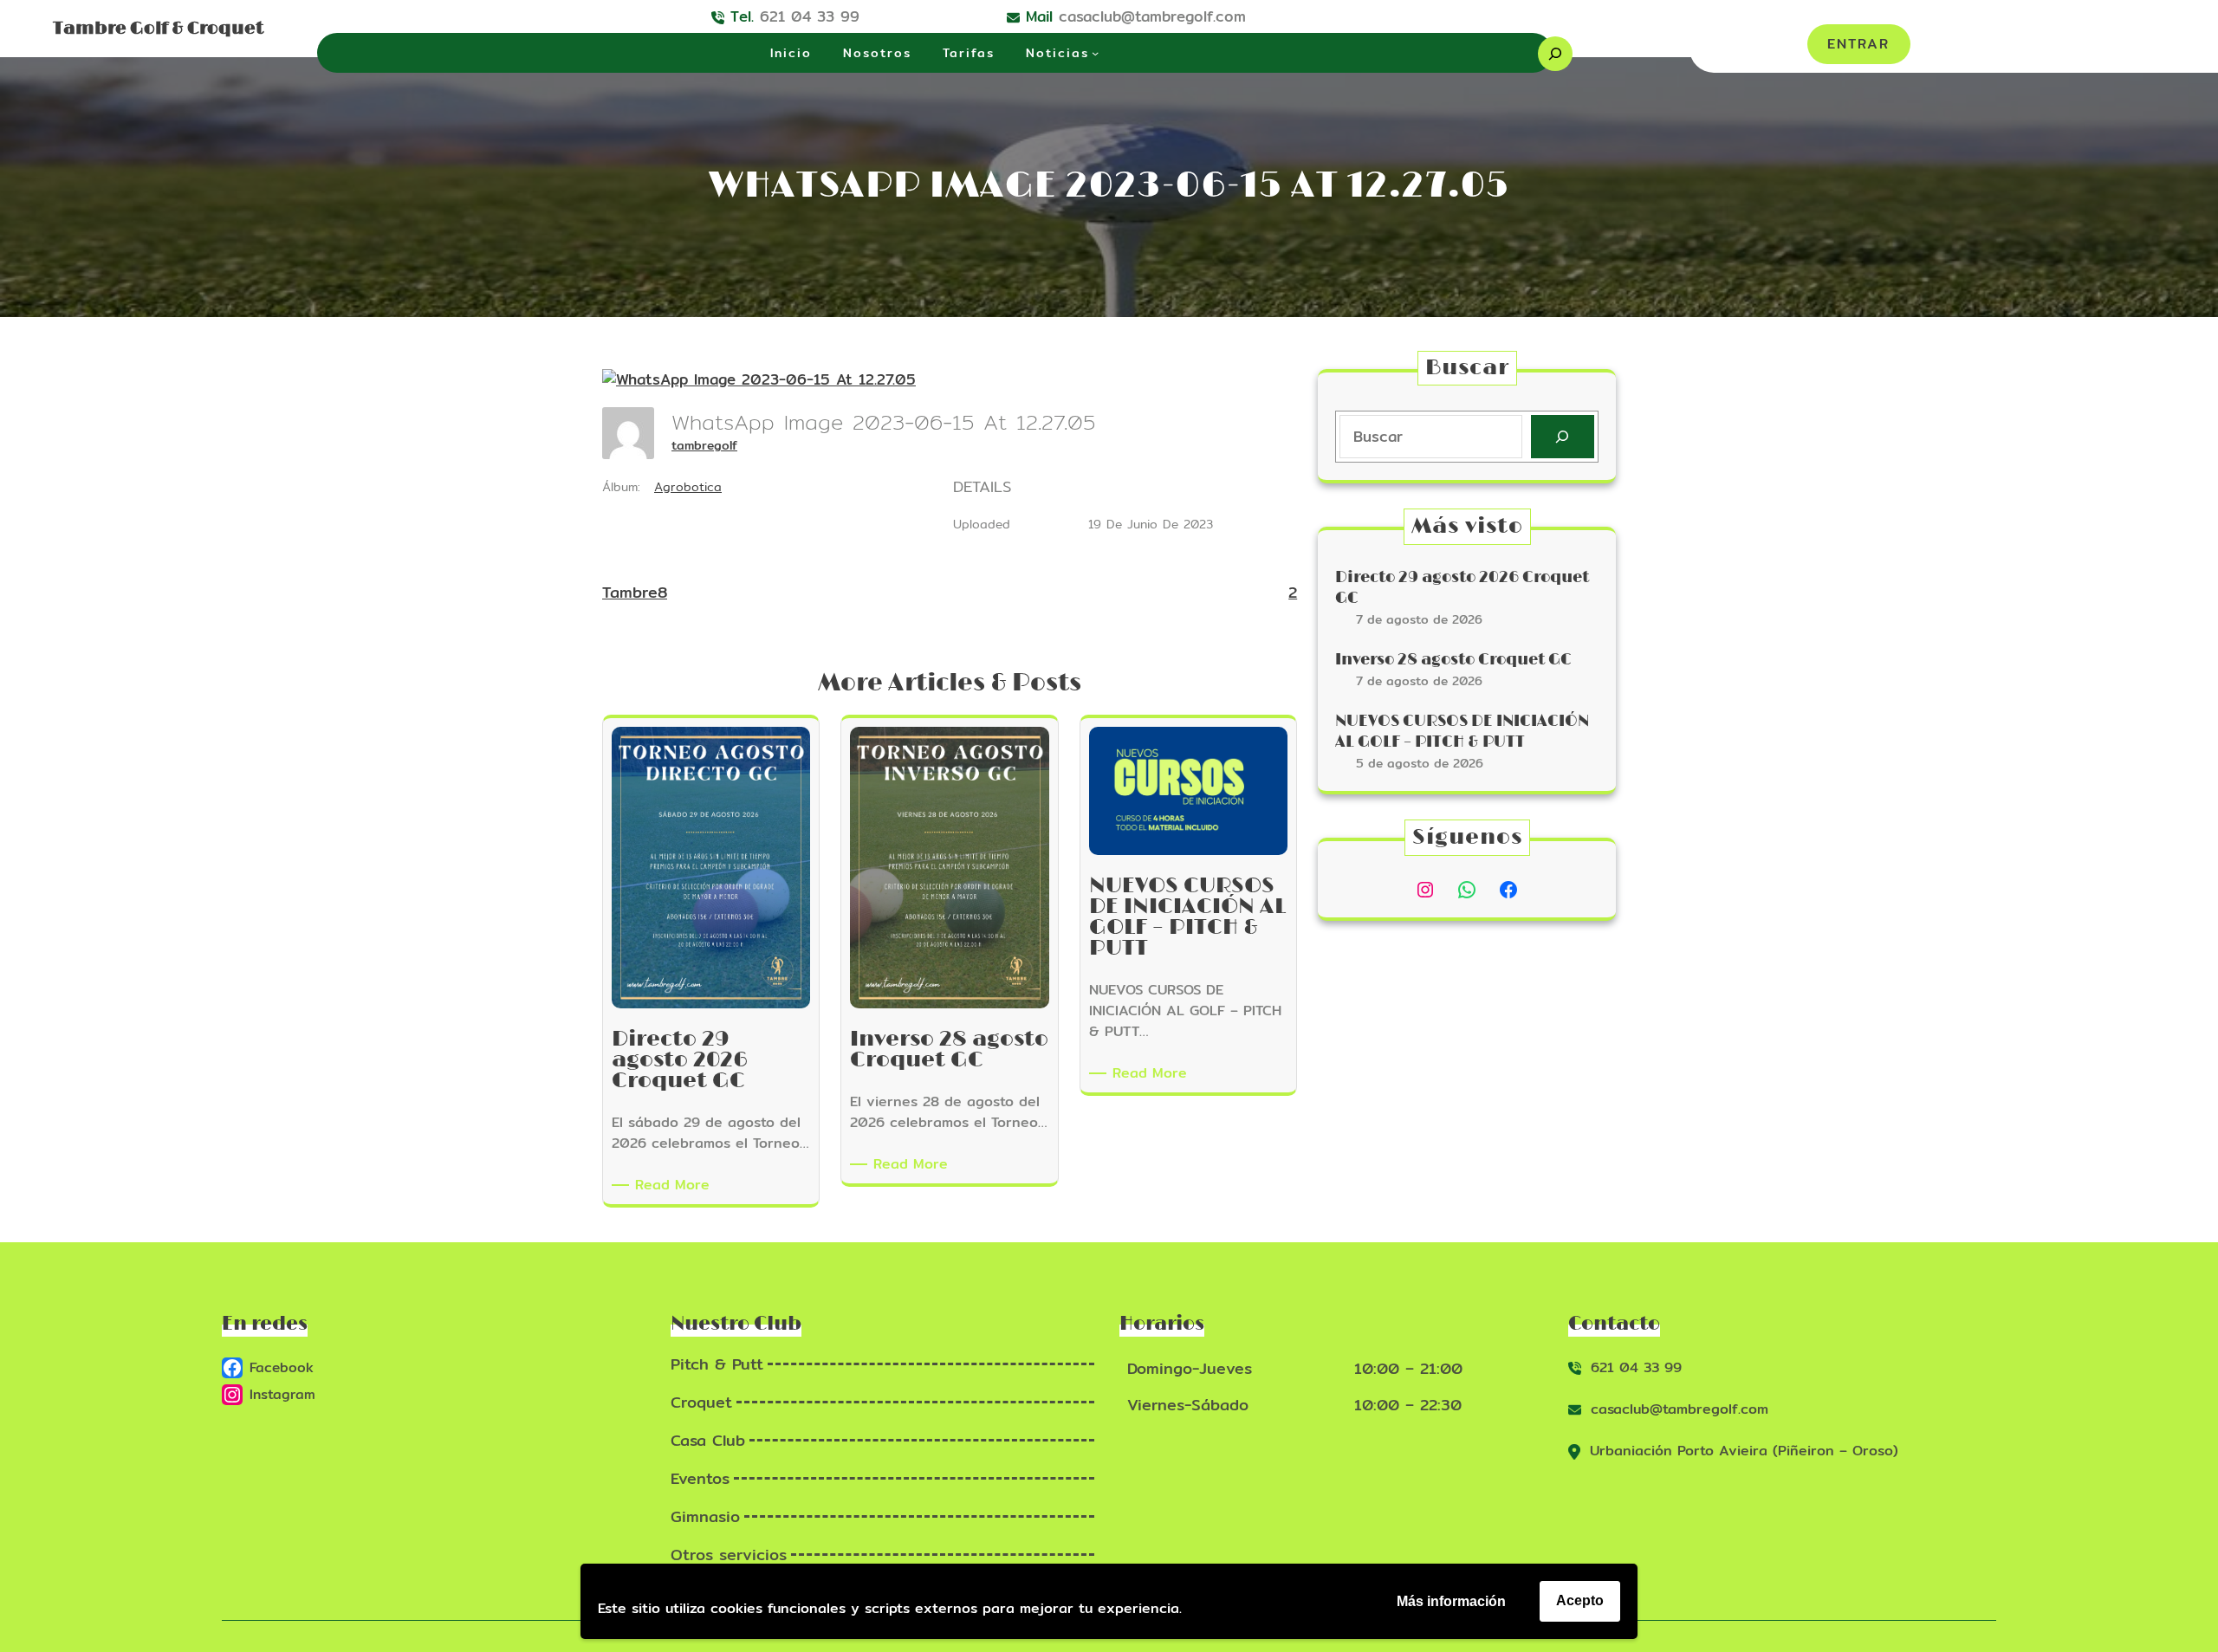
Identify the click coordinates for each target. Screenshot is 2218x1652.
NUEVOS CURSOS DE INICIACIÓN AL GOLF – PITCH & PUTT (1462, 732)
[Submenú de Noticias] (1095, 53)
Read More (675, 1185)
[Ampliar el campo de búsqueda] (1555, 54)
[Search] (1563, 437)
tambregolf (704, 445)
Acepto (1580, 1600)
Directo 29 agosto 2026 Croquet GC (1462, 588)
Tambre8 (635, 592)
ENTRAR (1858, 44)
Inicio (791, 53)
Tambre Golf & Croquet (158, 29)
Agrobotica (688, 487)
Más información (1451, 1601)
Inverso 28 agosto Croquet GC (1453, 660)
